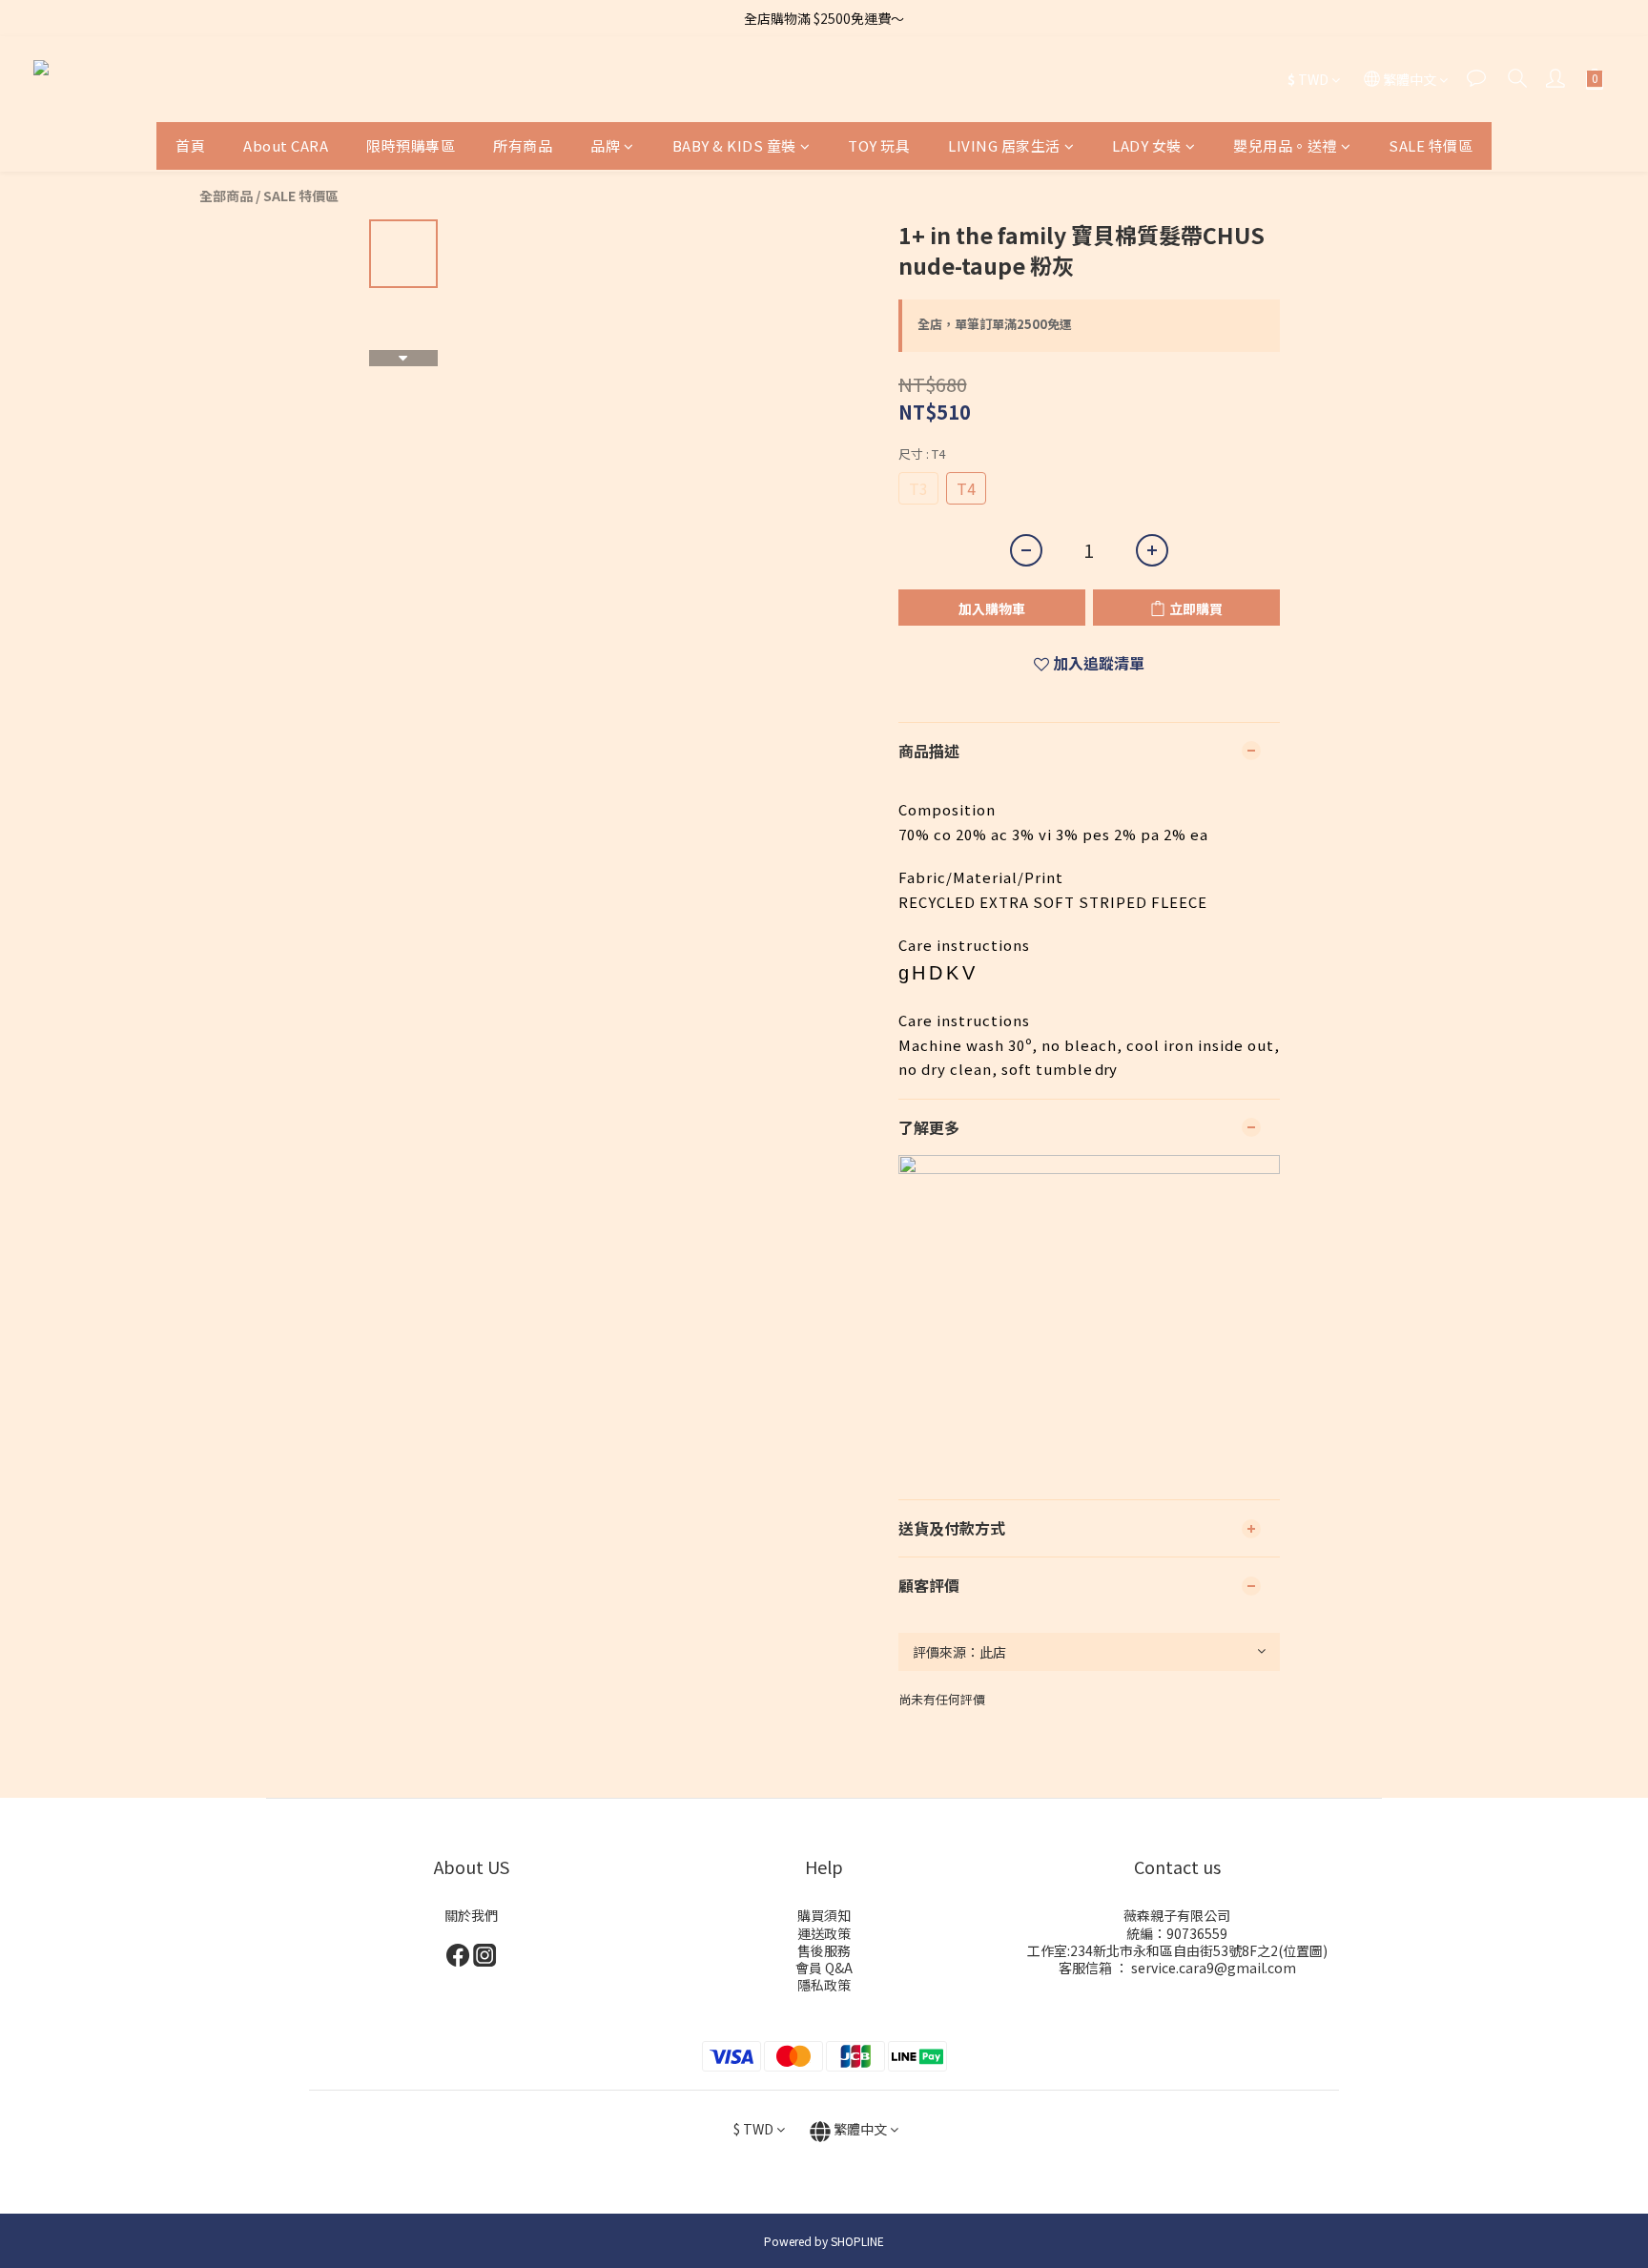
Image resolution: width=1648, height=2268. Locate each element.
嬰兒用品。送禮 (1285, 145)
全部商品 (226, 196)
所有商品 (523, 145)
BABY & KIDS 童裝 (734, 145)
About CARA (286, 145)
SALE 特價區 (1431, 145)
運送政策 (824, 1933)
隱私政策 (824, 1985)
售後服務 (824, 1950)
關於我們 (471, 1915)
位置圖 (1303, 1950)
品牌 (605, 145)
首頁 (190, 145)
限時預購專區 (411, 145)
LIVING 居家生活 (1004, 145)
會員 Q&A (824, 1968)
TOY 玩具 (879, 145)
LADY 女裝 (1147, 145)
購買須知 (824, 1915)
